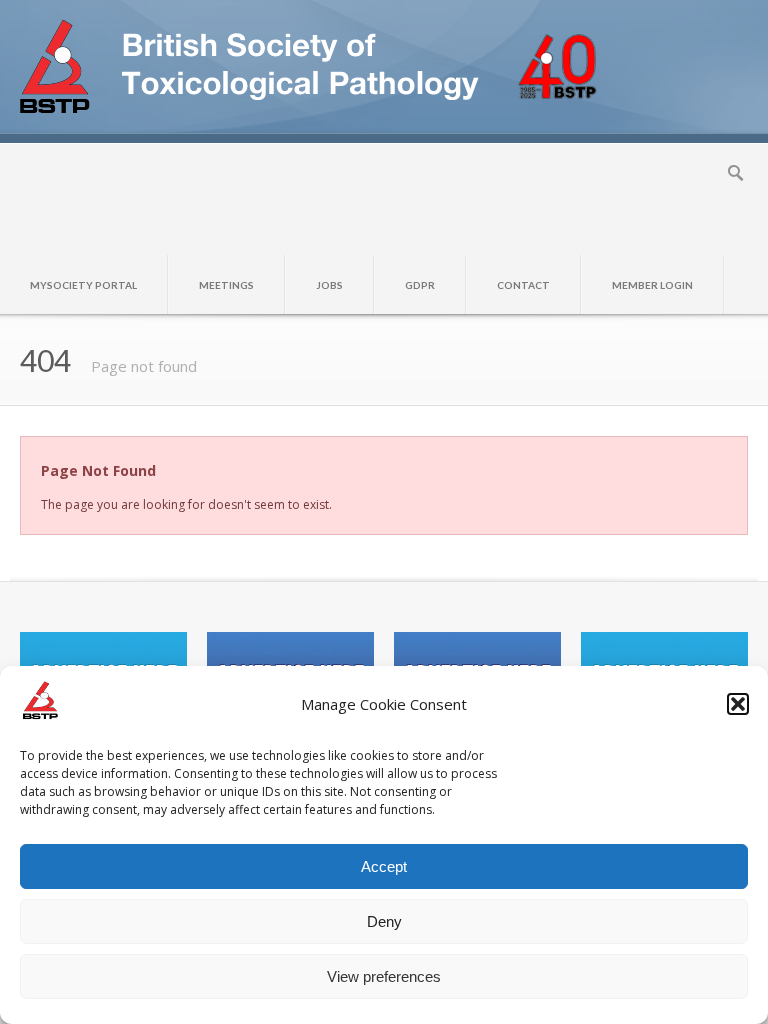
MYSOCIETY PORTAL (83, 285)
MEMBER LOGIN (652, 285)
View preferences (384, 976)
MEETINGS (226, 285)
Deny (384, 921)
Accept (384, 866)
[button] (738, 704)
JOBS (329, 285)
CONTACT (523, 285)
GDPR (420, 285)
